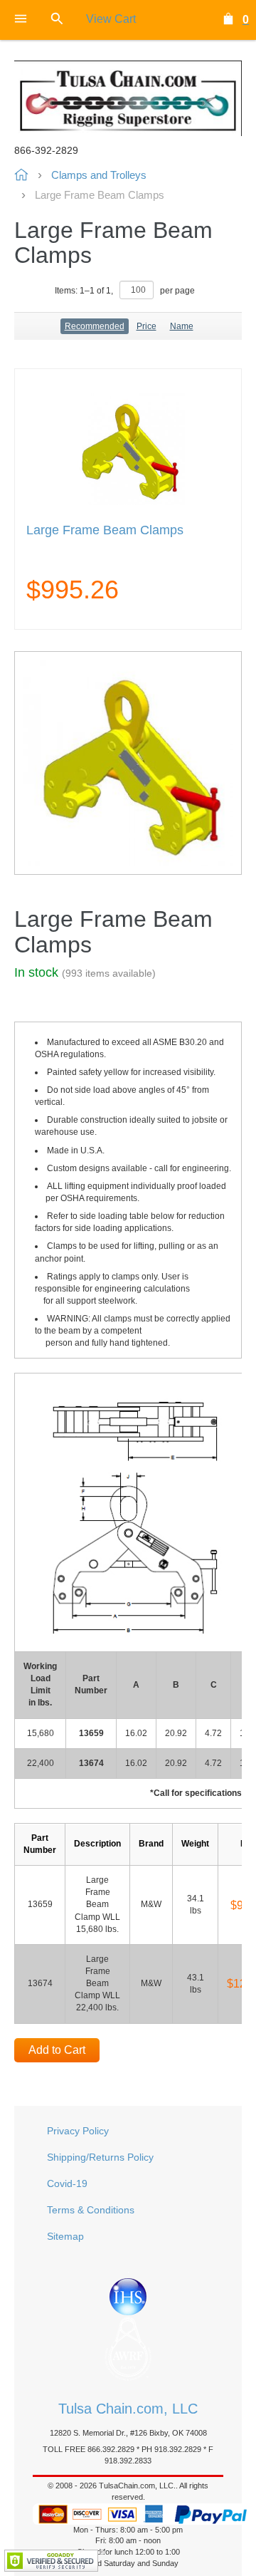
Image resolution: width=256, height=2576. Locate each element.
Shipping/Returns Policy (100, 2157)
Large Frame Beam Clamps (105, 530)
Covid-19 (67, 2183)
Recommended (95, 326)
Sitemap (65, 2236)
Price (146, 326)
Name (182, 326)
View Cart (111, 19)
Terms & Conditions (91, 2210)
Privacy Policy (78, 2131)
